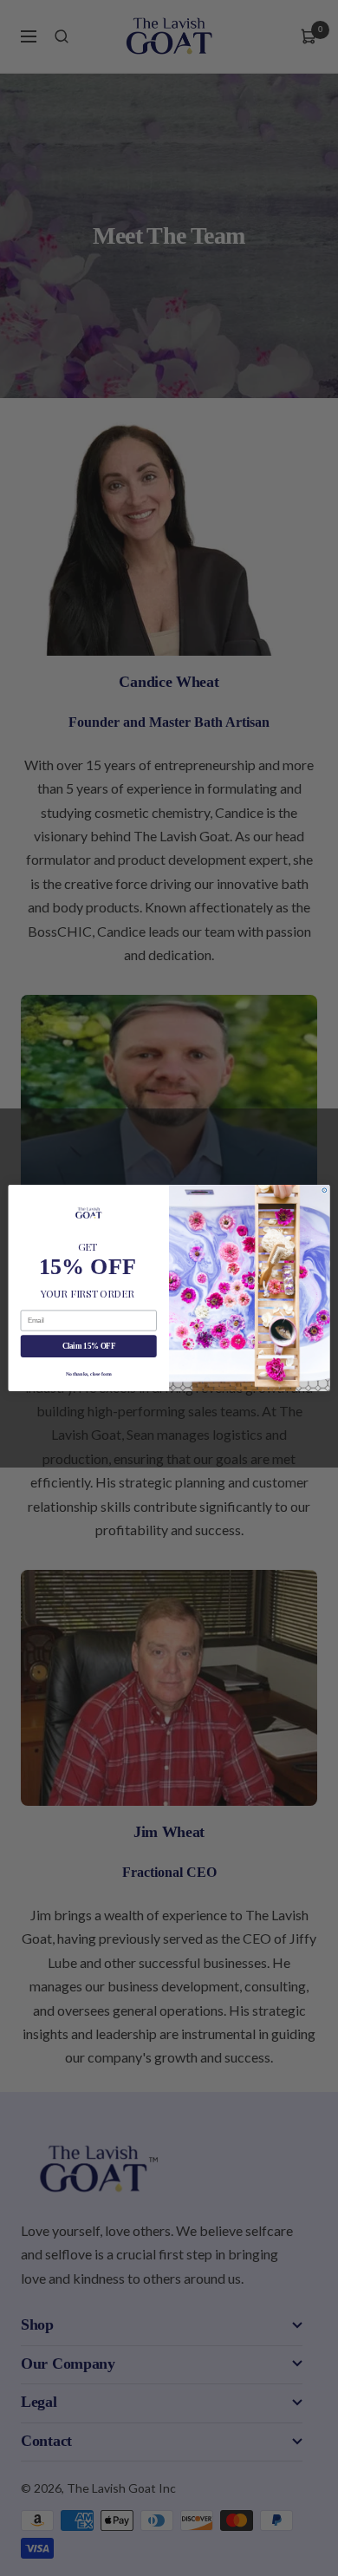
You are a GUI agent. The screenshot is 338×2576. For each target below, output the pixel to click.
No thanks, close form (89, 1373)
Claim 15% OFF (89, 1346)
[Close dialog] (325, 1190)
